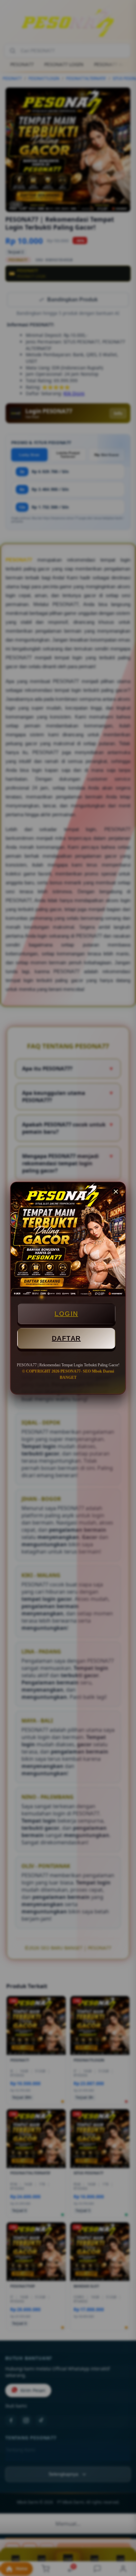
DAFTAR (66, 1338)
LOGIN (66, 1314)
